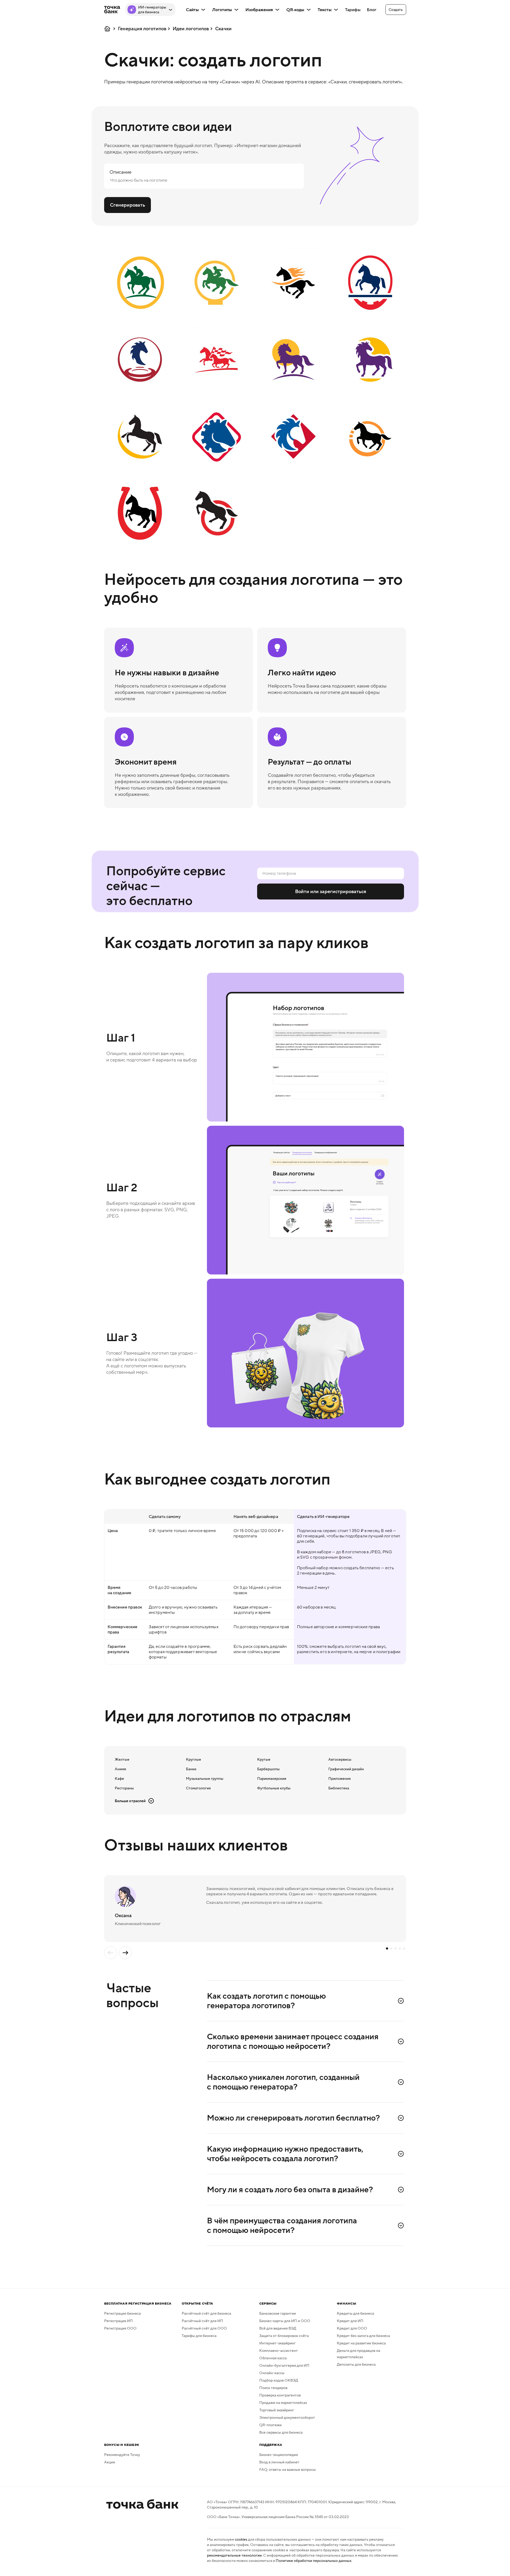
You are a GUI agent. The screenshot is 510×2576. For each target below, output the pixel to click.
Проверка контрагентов (280, 2395)
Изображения (259, 10)
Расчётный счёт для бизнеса (206, 2313)
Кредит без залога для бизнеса (363, 2336)
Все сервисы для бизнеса (281, 2432)
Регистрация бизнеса (122, 2313)
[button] (396, 10)
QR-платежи (270, 2425)
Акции (110, 2462)
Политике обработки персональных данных (314, 2561)
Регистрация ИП (118, 2321)
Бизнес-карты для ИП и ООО (285, 2321)
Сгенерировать (127, 205)
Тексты (325, 10)
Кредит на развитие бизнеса (361, 2343)
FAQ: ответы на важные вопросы (288, 2470)
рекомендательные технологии (234, 2555)
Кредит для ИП (350, 2321)
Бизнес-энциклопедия (279, 2455)
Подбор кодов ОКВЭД (279, 2380)
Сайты (192, 10)
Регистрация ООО (120, 2328)
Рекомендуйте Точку (122, 2455)
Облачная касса (273, 2358)
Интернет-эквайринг (277, 2343)
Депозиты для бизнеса (356, 2364)
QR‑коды (295, 10)
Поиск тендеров (273, 2388)
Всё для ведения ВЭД (278, 2328)
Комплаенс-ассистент (279, 2351)
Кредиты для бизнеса (355, 2313)
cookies (241, 2539)
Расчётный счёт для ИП (202, 2321)
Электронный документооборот (287, 2417)
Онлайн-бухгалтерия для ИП (284, 2365)
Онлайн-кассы (272, 2373)
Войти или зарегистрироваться (331, 892)
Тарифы (353, 10)
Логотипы (222, 10)
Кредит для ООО (352, 2328)
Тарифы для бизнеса (199, 2336)
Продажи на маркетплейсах (283, 2403)
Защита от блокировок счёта (284, 2336)
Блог (372, 10)
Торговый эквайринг (277, 2410)
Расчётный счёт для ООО (204, 2328)
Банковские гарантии (278, 2313)
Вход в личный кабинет (279, 2462)
